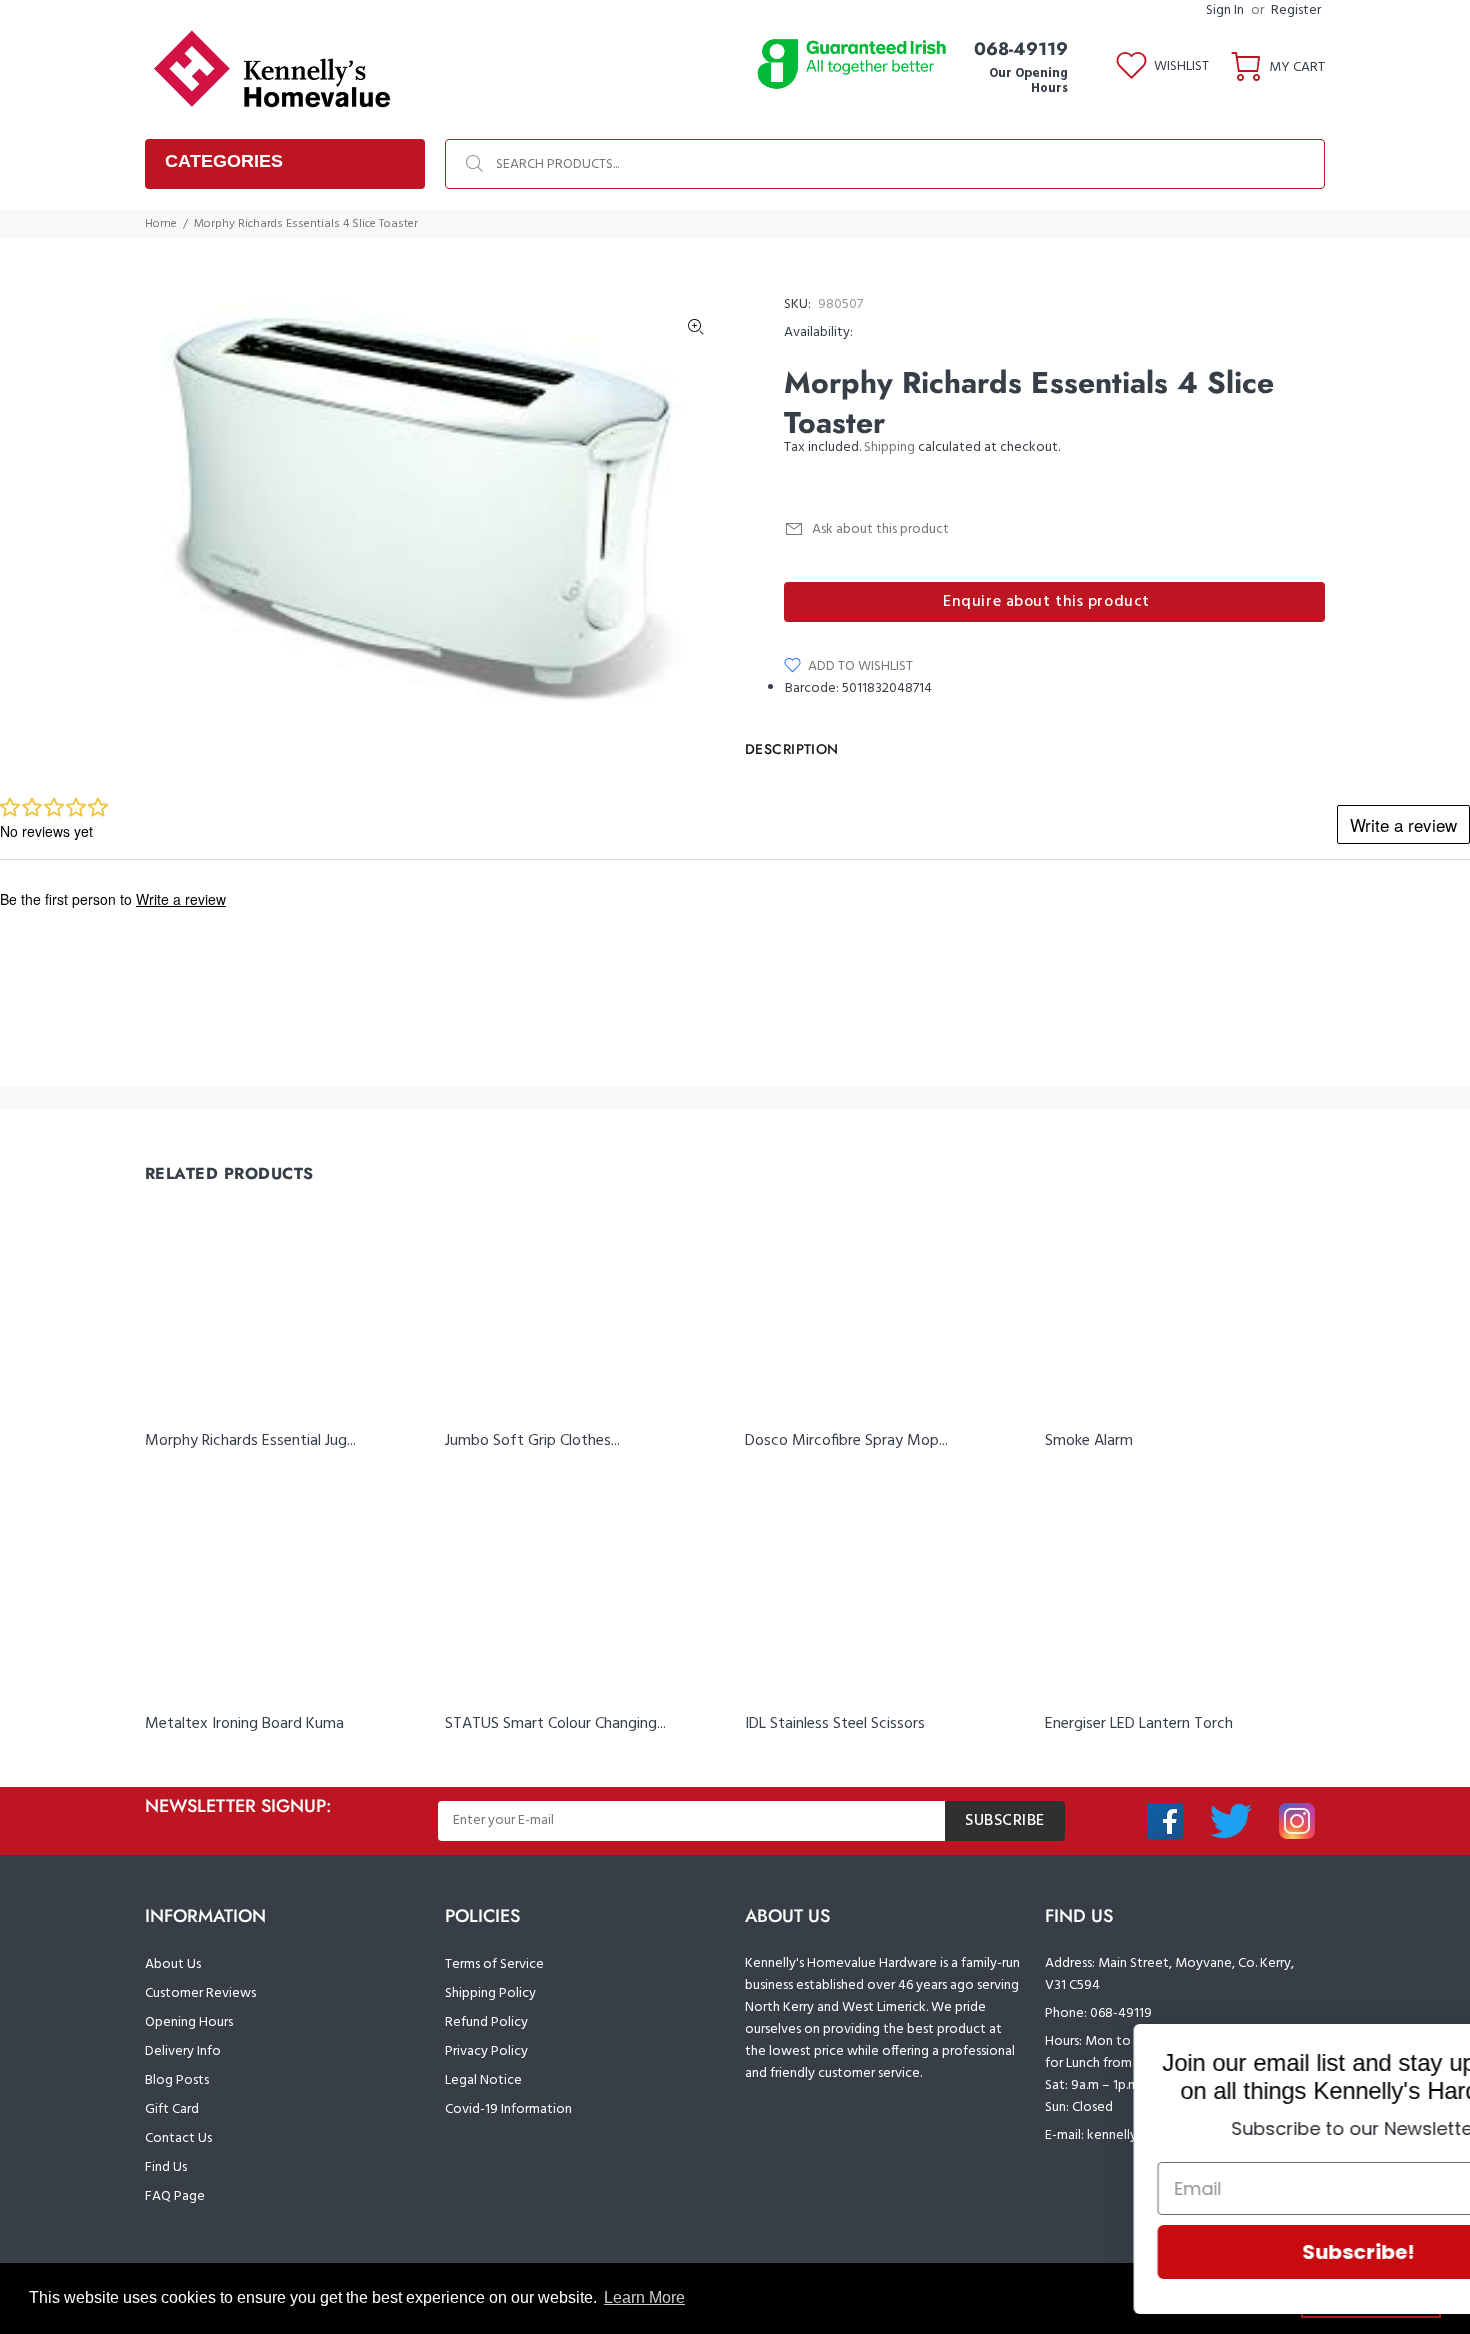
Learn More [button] (644, 2297)
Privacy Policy (486, 2051)
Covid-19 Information (508, 2109)
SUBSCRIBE (1005, 1821)
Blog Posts (177, 2080)
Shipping (889, 447)
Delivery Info (183, 2051)
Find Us (166, 2167)
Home (161, 224)
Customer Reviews (200, 1993)
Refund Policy (486, 2022)
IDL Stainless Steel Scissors (835, 1724)
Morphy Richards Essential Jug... (250, 1441)
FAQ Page (175, 2196)
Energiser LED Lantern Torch (1139, 1724)
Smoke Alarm (1089, 1441)
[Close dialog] (1424, 2049)
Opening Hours (189, 2022)
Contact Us (178, 2138)
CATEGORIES (224, 161)
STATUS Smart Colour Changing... (555, 1724)
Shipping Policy (490, 1993)
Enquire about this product (1046, 602)
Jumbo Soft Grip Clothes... (532, 1441)
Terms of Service (494, 1964)
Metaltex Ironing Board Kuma (244, 1724)
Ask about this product (880, 529)
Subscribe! (1225, 2252)
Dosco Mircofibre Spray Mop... (846, 1441)
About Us (173, 1964)
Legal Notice (483, 2080)
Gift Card (172, 2109)
